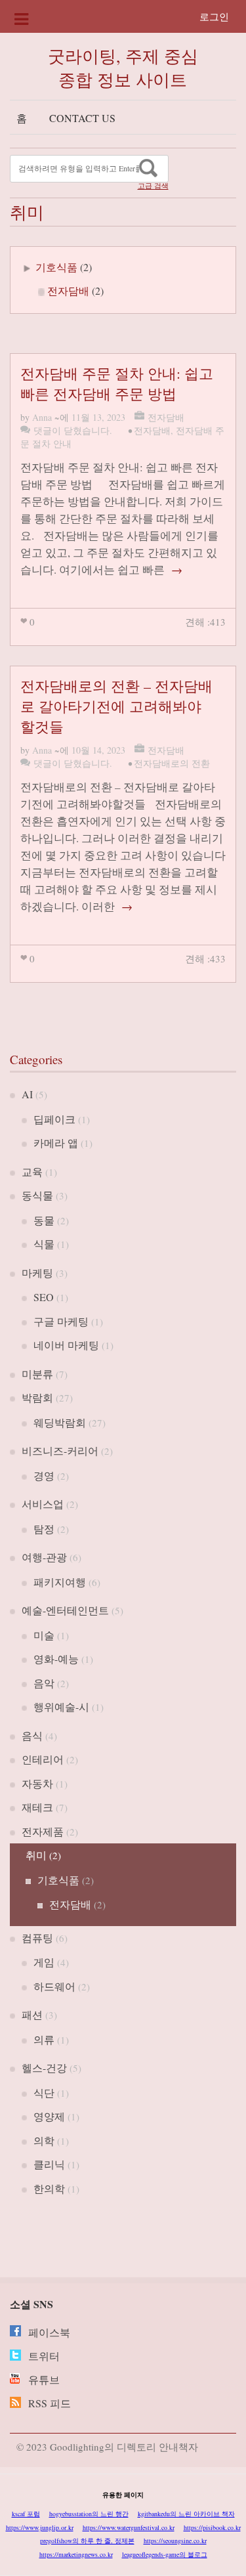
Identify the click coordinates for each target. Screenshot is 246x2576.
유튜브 (44, 2379)
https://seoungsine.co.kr (175, 2541)
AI (27, 1094)
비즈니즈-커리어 (60, 1450)
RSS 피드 (50, 2403)
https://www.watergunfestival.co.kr (129, 2527)
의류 (44, 2039)
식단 (44, 2093)
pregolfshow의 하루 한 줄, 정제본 (87, 2541)
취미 (36, 1855)
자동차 (37, 1783)
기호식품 (56, 267)
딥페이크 (54, 1119)
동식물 (37, 1195)
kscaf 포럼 (26, 2514)
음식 (32, 1735)
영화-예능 (56, 1659)
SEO (44, 1297)
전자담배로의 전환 (172, 763)
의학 (44, 2140)
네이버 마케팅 (66, 1345)
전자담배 (68, 290)
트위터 (44, 2356)
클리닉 (49, 2164)
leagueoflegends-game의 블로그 (165, 2554)
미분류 (37, 1374)
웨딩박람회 (60, 1422)
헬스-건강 (44, 2068)
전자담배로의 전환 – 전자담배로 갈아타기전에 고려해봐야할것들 (116, 706)
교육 (32, 1171)
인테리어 (43, 1759)
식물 (44, 1244)
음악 (44, 1683)
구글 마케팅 (61, 1321)
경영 (44, 1475)
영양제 (49, 2116)
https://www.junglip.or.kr (40, 2527)
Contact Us (82, 118)
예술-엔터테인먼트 (65, 1610)
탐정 (44, 1529)
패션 (32, 2014)
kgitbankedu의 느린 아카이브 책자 (186, 2514)
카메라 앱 (56, 1143)
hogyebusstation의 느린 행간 (89, 2514)
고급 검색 (153, 186)
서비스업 (43, 1504)
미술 (44, 1635)
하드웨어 (54, 1986)
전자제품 (43, 1831)
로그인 (214, 16)
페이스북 (49, 2332)
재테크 (37, 1807)
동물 (44, 1220)
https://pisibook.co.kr (212, 2527)
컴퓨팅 (37, 1938)
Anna (42, 417)
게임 (44, 1962)
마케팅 (37, 1273)
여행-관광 (44, 1557)
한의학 (49, 2188)
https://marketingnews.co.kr (76, 2554)
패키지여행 (60, 1582)
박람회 (37, 1397)
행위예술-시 (61, 1707)
